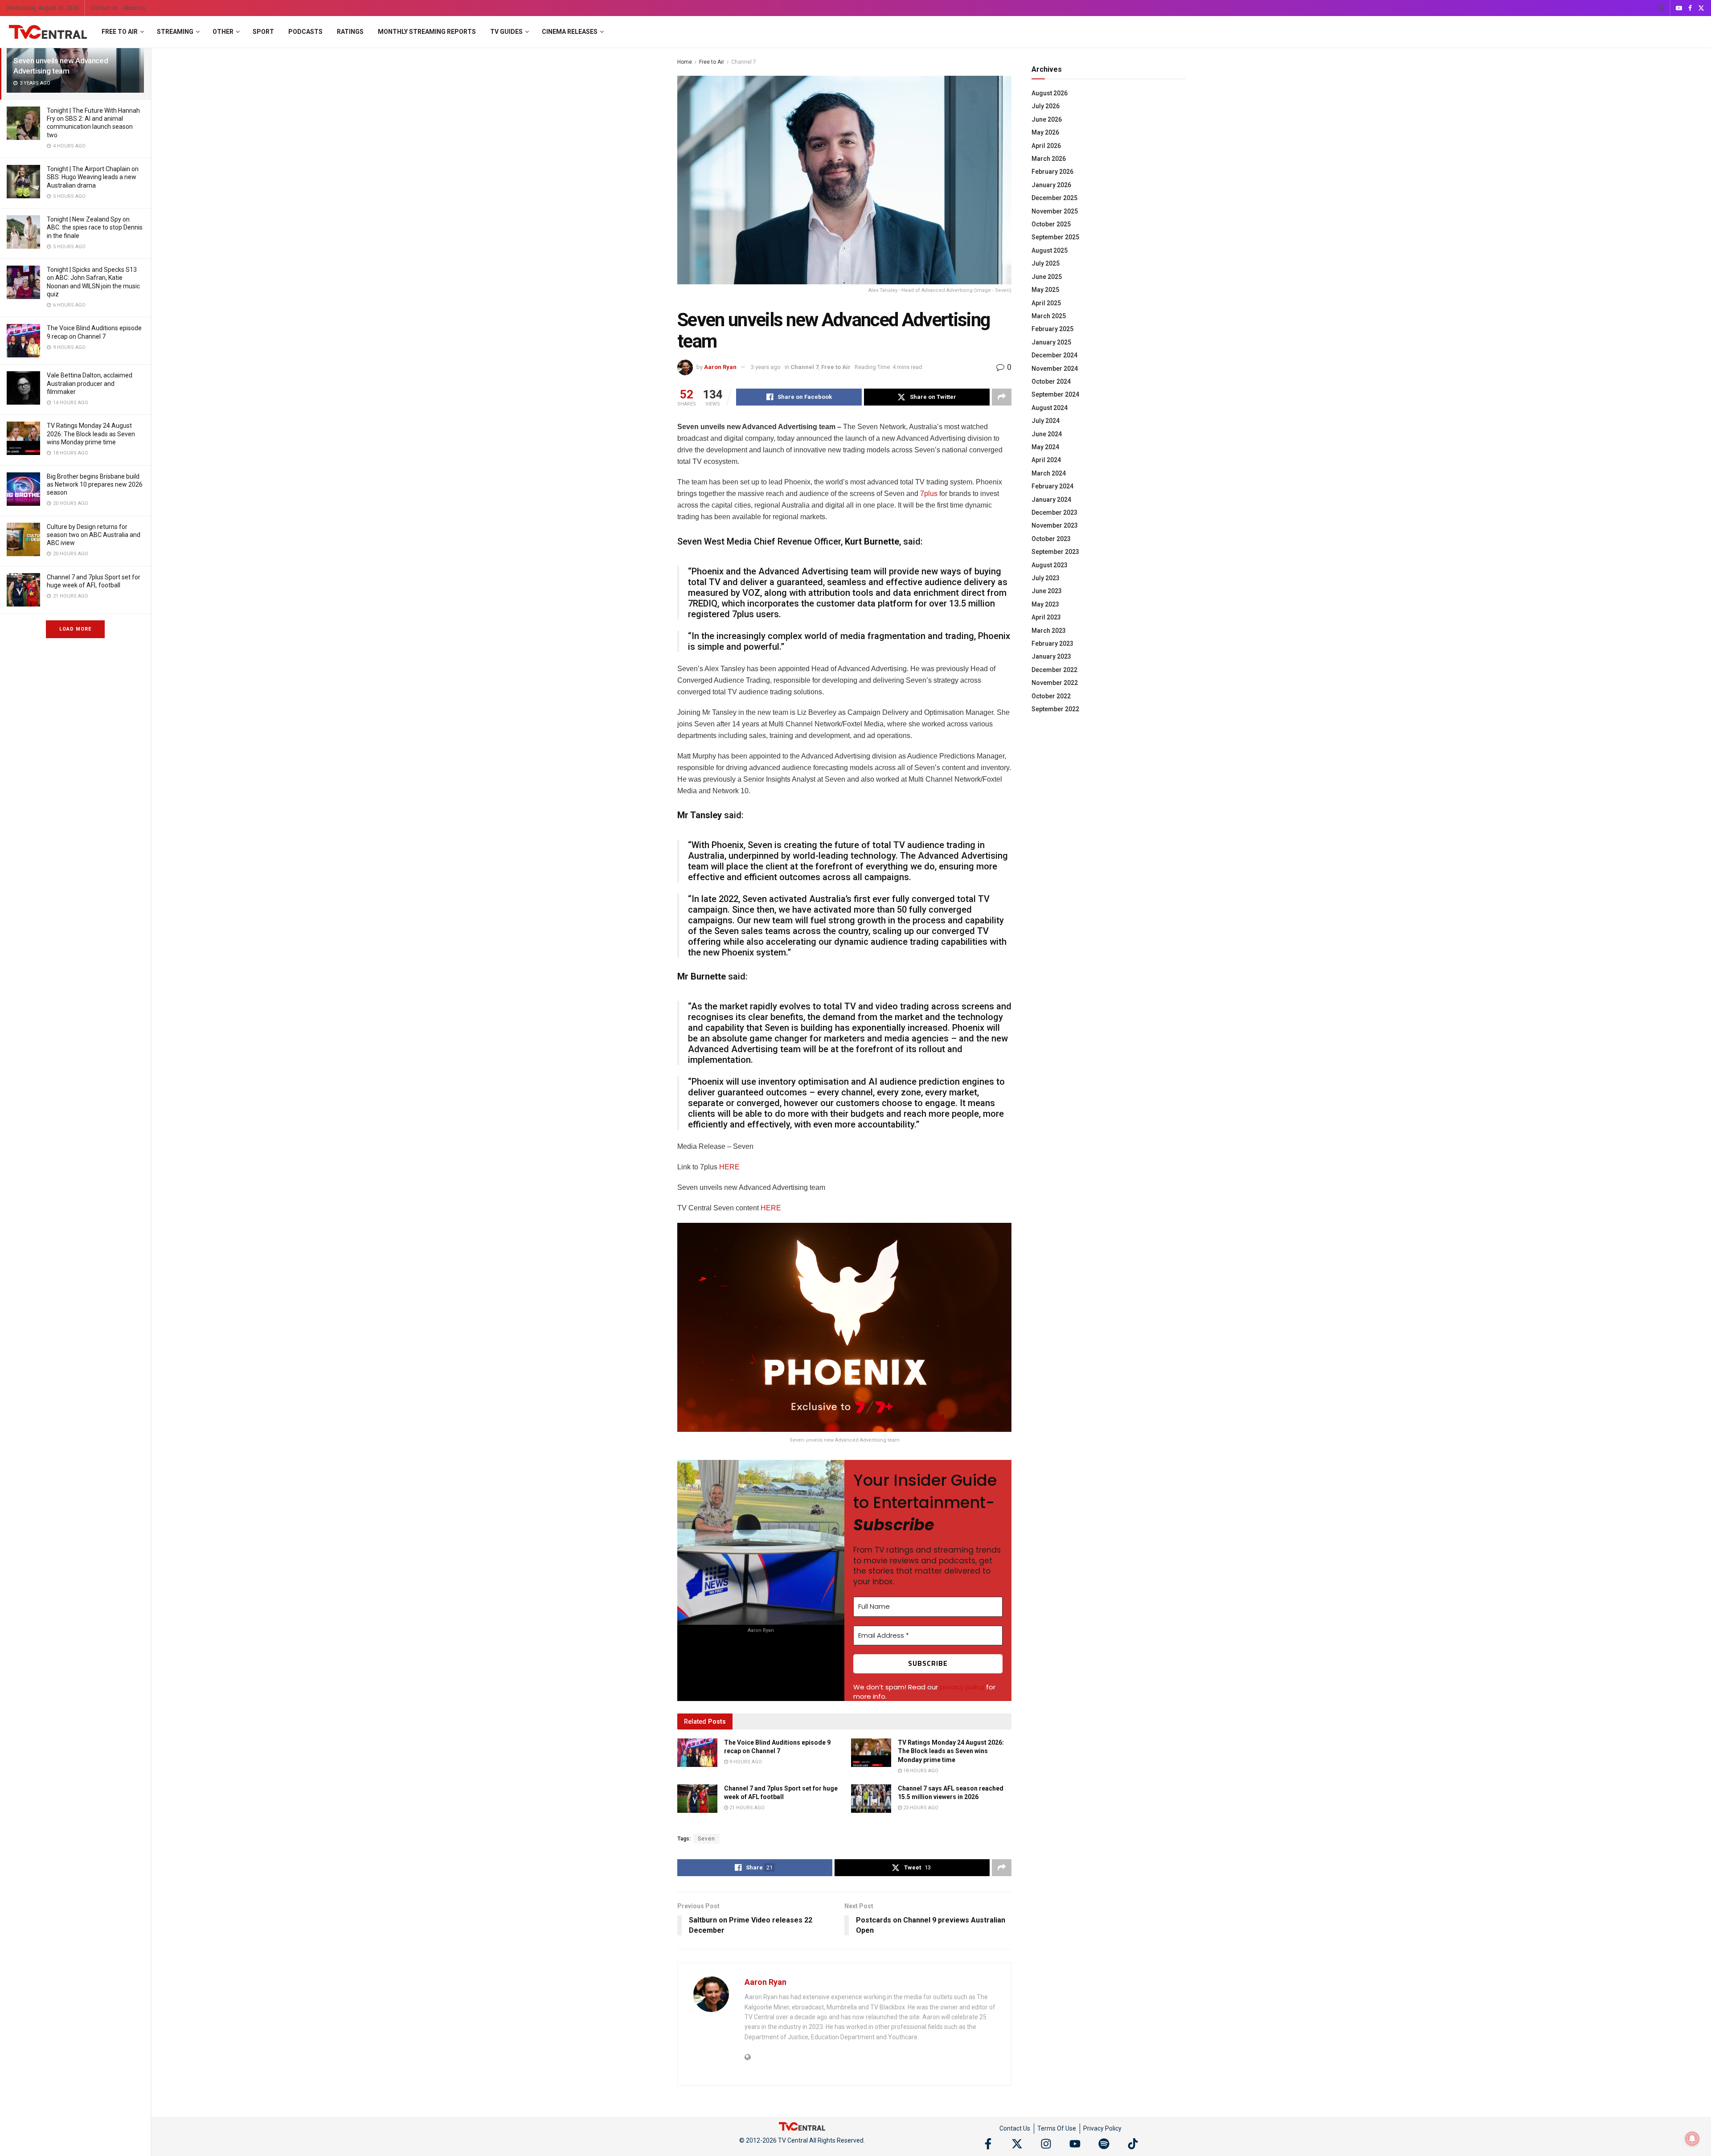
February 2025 (1052, 329)
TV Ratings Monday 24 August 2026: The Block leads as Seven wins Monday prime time (91, 434)
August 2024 (1050, 408)
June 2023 (1047, 591)
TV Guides (506, 32)
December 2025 (1054, 198)
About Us (134, 8)
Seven (706, 1839)
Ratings (350, 32)
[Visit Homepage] (48, 32)
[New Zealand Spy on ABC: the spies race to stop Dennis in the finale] (23, 232)
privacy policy (962, 1687)
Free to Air (120, 32)
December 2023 (1054, 512)
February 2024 (1052, 486)
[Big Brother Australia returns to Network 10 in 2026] (23, 489)
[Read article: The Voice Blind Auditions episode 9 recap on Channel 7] (697, 1753)
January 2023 (1051, 656)
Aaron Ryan (720, 367)
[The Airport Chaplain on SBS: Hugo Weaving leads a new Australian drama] (23, 182)
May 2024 (1045, 447)
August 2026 (1050, 93)
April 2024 (1046, 460)
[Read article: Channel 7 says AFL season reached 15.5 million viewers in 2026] (871, 1799)
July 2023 (1046, 578)
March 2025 (1049, 316)
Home (685, 62)
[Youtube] (1075, 2144)
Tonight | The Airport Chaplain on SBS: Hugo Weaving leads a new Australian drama (93, 177)
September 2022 (1055, 709)
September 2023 (1055, 552)
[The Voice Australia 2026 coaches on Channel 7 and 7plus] (23, 341)
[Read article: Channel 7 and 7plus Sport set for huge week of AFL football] (697, 1799)
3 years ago (766, 367)
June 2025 (1047, 277)
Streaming (175, 32)
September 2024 (1055, 394)
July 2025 (1046, 263)
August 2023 (1050, 565)
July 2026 (1046, 106)
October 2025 (1051, 224)
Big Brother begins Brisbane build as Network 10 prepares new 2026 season (95, 484)
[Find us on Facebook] (1690, 8)
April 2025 (1046, 303)
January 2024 (1051, 500)
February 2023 (1052, 644)
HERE (729, 1167)
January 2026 (1051, 185)
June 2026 (1047, 119)
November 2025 (1055, 211)
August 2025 (1050, 250)
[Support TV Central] (802, 2126)
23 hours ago (920, 1808)
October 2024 (1051, 381)
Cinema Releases (570, 32)
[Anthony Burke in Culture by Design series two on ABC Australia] (23, 539)
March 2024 (1049, 473)
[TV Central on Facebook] (988, 2144)
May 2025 (1045, 290)
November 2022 (1055, 683)
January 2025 (1051, 342)
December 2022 (1054, 670)
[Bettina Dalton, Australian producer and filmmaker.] (23, 388)
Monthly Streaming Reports (427, 32)
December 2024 (1054, 355)
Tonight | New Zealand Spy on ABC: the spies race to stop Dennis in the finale (95, 227)
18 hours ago (920, 1771)
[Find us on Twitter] (1701, 8)
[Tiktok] (1133, 2144)
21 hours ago (746, 1808)
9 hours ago (745, 1762)
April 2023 (1046, 617)
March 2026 (1049, 159)
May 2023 (1045, 604)
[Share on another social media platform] (1002, 397)
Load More (75, 629)
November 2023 (1055, 525)
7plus (929, 494)
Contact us (104, 8)
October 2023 (1051, 539)
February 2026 (1052, 172)
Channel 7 (744, 62)
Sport (263, 32)
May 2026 (1045, 132)
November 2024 (1055, 369)
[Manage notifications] (1692, 2139)
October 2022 (1051, 696)
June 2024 (1047, 434)
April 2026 (1046, 146)
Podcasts (305, 32)
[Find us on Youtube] (1679, 8)
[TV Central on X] (1017, 2144)
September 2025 (1055, 237)
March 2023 (1049, 631)
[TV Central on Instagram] (1046, 2144)
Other (223, 32)
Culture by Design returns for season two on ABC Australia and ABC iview (94, 535)
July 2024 (1046, 421)
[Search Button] (1661, 8)
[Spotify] (1104, 2144)
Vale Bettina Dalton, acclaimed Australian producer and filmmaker (90, 383)
